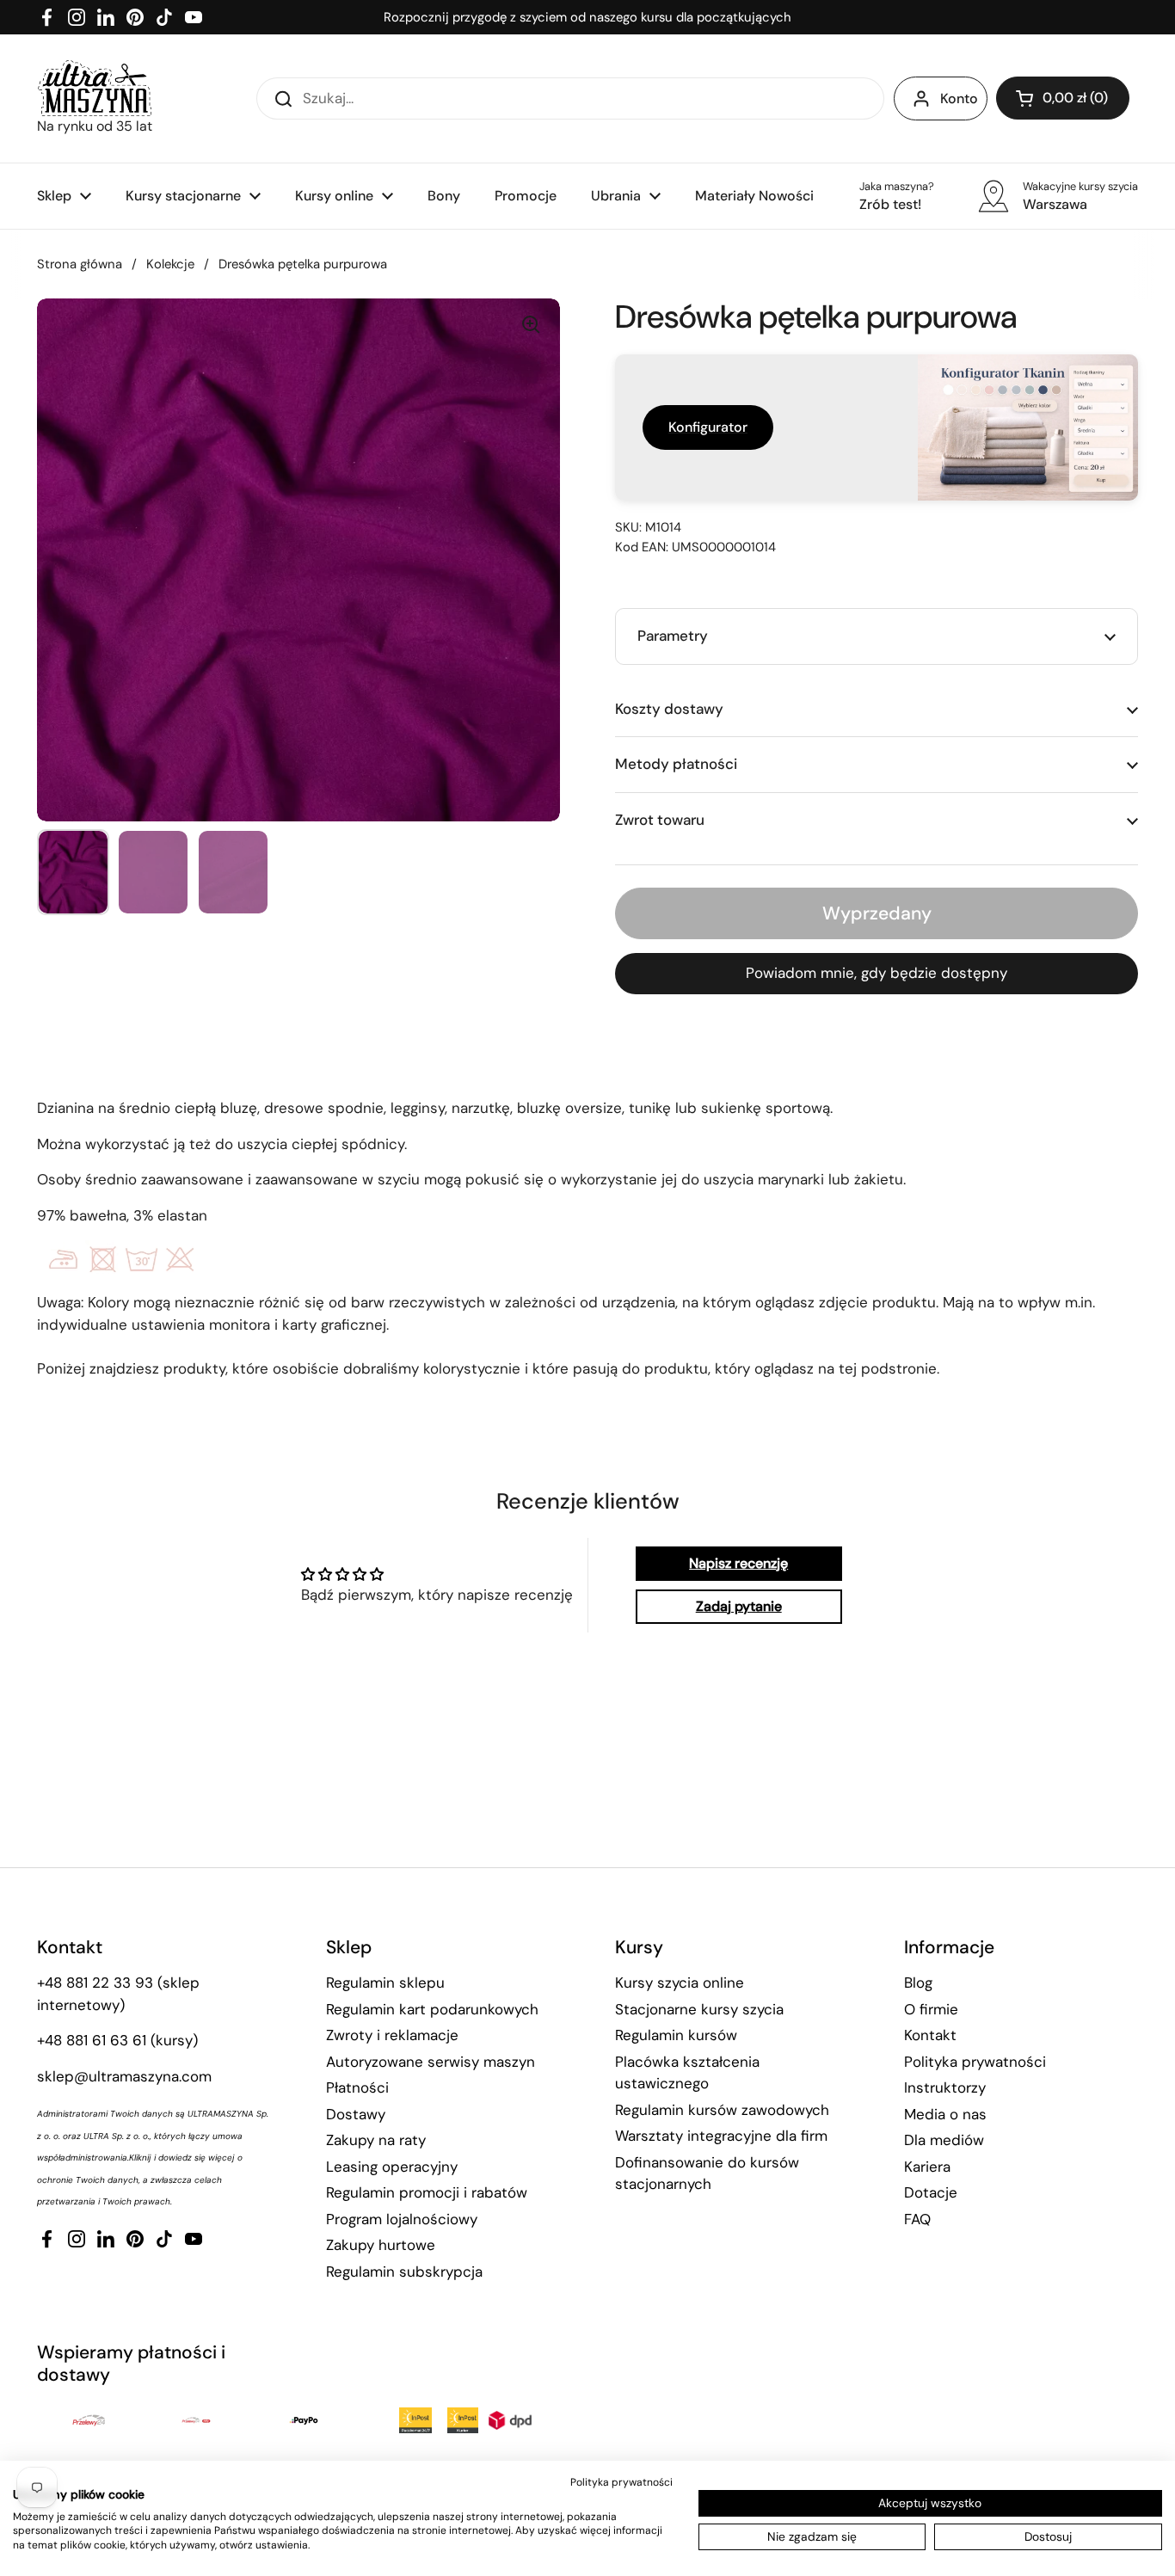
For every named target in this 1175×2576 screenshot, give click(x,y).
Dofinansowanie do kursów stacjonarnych (707, 2173)
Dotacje (931, 2192)
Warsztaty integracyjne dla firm (721, 2136)
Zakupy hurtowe (381, 2245)
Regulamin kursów (676, 2035)
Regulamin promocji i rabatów (427, 2192)
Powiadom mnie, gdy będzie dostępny (877, 973)
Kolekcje (170, 264)
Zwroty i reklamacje (392, 2035)
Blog (918, 1983)
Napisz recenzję (738, 1563)
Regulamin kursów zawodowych (722, 2110)
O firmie (931, 2009)
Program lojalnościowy (402, 2219)
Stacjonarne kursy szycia (699, 2009)
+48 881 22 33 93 (95, 1983)
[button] (1063, 98)
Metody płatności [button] (676, 764)
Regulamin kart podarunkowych (432, 2009)
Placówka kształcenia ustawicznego (687, 2073)
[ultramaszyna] (95, 88)
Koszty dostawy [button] (669, 709)
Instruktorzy (945, 2087)
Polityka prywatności (975, 2062)
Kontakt (930, 2035)
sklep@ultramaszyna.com (124, 2076)
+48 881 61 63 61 (92, 2040)
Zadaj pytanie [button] (739, 1606)
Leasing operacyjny (392, 2167)
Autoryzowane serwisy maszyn (431, 2062)
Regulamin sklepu (385, 1983)
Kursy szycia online (680, 1983)
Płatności (357, 2087)
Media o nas (945, 2114)
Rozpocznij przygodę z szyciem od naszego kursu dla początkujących (587, 17)
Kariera (927, 2167)
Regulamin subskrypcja (404, 2272)
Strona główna (80, 264)
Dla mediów (944, 2140)
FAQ (917, 2219)
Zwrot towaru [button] (660, 820)
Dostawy (356, 2114)
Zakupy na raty (376, 2140)
